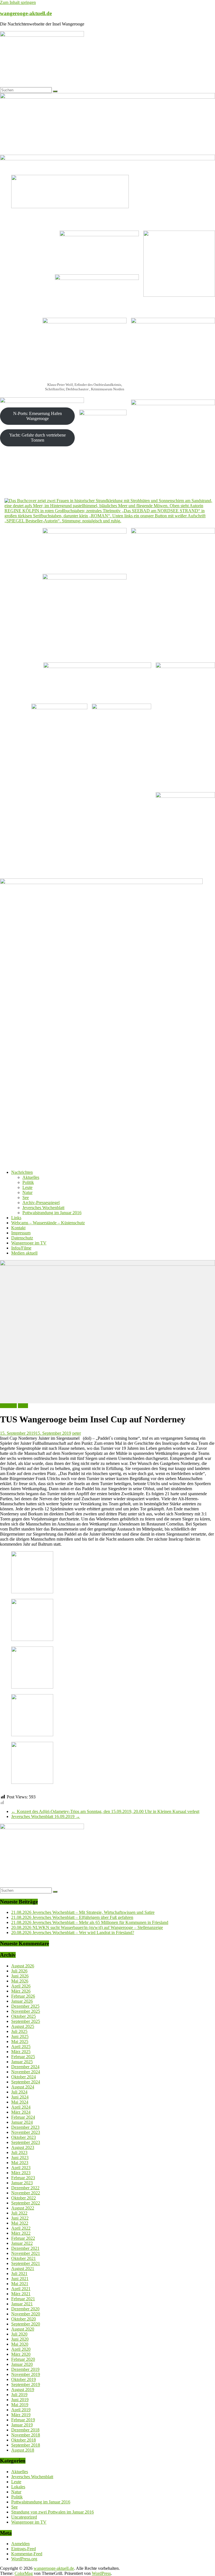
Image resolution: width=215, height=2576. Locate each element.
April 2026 (21, 1986)
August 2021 (23, 2268)
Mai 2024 (20, 2102)
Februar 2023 (23, 2178)
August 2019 (23, 2390)
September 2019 (26, 2384)
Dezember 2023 (25, 2127)
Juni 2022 (20, 2218)
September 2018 (26, 2445)
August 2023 (23, 2147)
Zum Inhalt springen (18, 2)
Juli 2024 (19, 2092)
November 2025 (26, 2011)
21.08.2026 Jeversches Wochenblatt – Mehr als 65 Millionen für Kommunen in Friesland (90, 1922)
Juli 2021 (19, 2274)
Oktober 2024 (24, 2077)
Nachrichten (22, 1172)
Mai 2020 (20, 2344)
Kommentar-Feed (27, 2554)
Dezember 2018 (25, 2430)
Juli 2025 (19, 2031)
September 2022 (26, 2203)
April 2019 (21, 2410)
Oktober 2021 (24, 2258)
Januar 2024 (22, 2122)
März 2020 (21, 2354)
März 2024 (21, 2112)
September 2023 (26, 2142)
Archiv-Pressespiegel (41, 1203)
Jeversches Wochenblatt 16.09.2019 (46, 1816)
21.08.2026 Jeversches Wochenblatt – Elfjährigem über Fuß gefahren (72, 1917)
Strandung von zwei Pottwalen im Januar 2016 (52, 2512)
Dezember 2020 (25, 2309)
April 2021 (21, 2289)
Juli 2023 (19, 2152)
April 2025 (21, 2047)
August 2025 (23, 2026)
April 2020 (21, 2349)
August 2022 (23, 2208)
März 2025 (21, 2052)
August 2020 (23, 2329)
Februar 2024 (23, 2117)
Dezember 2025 (25, 2006)
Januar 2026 (22, 2001)
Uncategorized (24, 2517)
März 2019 (21, 2415)
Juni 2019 (20, 2400)
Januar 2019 (22, 2425)
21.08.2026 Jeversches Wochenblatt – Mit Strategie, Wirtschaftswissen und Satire (83, 1912)
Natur (27, 1192)
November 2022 (26, 2193)
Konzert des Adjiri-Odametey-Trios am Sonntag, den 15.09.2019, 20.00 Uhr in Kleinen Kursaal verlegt (105, 1811)
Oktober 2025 (24, 2016)
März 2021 (21, 2294)
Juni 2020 (20, 2339)
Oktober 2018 (24, 2440)
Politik (28, 1182)
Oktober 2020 (24, 2319)
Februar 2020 (23, 2359)
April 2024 (21, 2107)
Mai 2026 (20, 1981)
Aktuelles (31, 1177)
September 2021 (26, 2263)
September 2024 (26, 2082)
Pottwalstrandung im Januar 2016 (52, 1213)
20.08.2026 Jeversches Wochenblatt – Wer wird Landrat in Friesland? (73, 1932)
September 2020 (26, 2324)
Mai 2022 (20, 2223)
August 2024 (23, 2087)
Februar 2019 (23, 2420)
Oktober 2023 (24, 2137)
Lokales (18, 2487)
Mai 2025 (20, 2041)
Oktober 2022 (24, 2198)
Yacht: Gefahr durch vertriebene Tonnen (38, 438)
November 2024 (26, 2072)
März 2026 (21, 1991)
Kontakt (18, 1228)
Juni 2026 (20, 1976)
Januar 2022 (22, 2243)
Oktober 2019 (24, 2379)
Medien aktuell (24, 1253)
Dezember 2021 (25, 2248)
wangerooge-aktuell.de (26, 13)
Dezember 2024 (25, 2067)
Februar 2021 (23, 2299)
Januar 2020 (22, 2364)
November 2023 (26, 2132)
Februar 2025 (23, 2057)
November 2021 (26, 2253)
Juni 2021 (20, 2279)
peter (77, 1433)
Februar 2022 (23, 2238)
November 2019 (26, 2374)
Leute (27, 1187)
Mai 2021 (20, 2284)
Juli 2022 (19, 2213)
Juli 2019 (19, 2395)
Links (16, 1218)
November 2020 (26, 2314)
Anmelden (20, 2544)
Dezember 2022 (25, 2188)
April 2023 (21, 2168)
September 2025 (26, 2021)
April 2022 (21, 2228)
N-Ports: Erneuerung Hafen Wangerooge (38, 416)
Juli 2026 (19, 1971)
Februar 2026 (23, 1996)
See (26, 1197)
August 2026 (23, 1966)
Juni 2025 (20, 2036)
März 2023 (21, 2173)
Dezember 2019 (25, 2369)
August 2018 (23, 2450)
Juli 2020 (19, 2334)
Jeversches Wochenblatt (43, 1208)
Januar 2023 (22, 2183)
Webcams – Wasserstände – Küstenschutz (48, 1223)
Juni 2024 (20, 2097)
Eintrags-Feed (24, 2549)
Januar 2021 (22, 2304)
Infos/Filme (21, 1248)
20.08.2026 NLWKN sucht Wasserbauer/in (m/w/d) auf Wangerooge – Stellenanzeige (87, 1927)
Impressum (21, 1233)
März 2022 (21, 2233)
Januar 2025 (22, 2062)
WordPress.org (24, 2559)
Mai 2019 (20, 2405)
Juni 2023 (20, 2158)
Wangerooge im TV (29, 1243)
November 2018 (26, 2435)
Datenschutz (22, 1238)
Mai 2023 (20, 2163)
